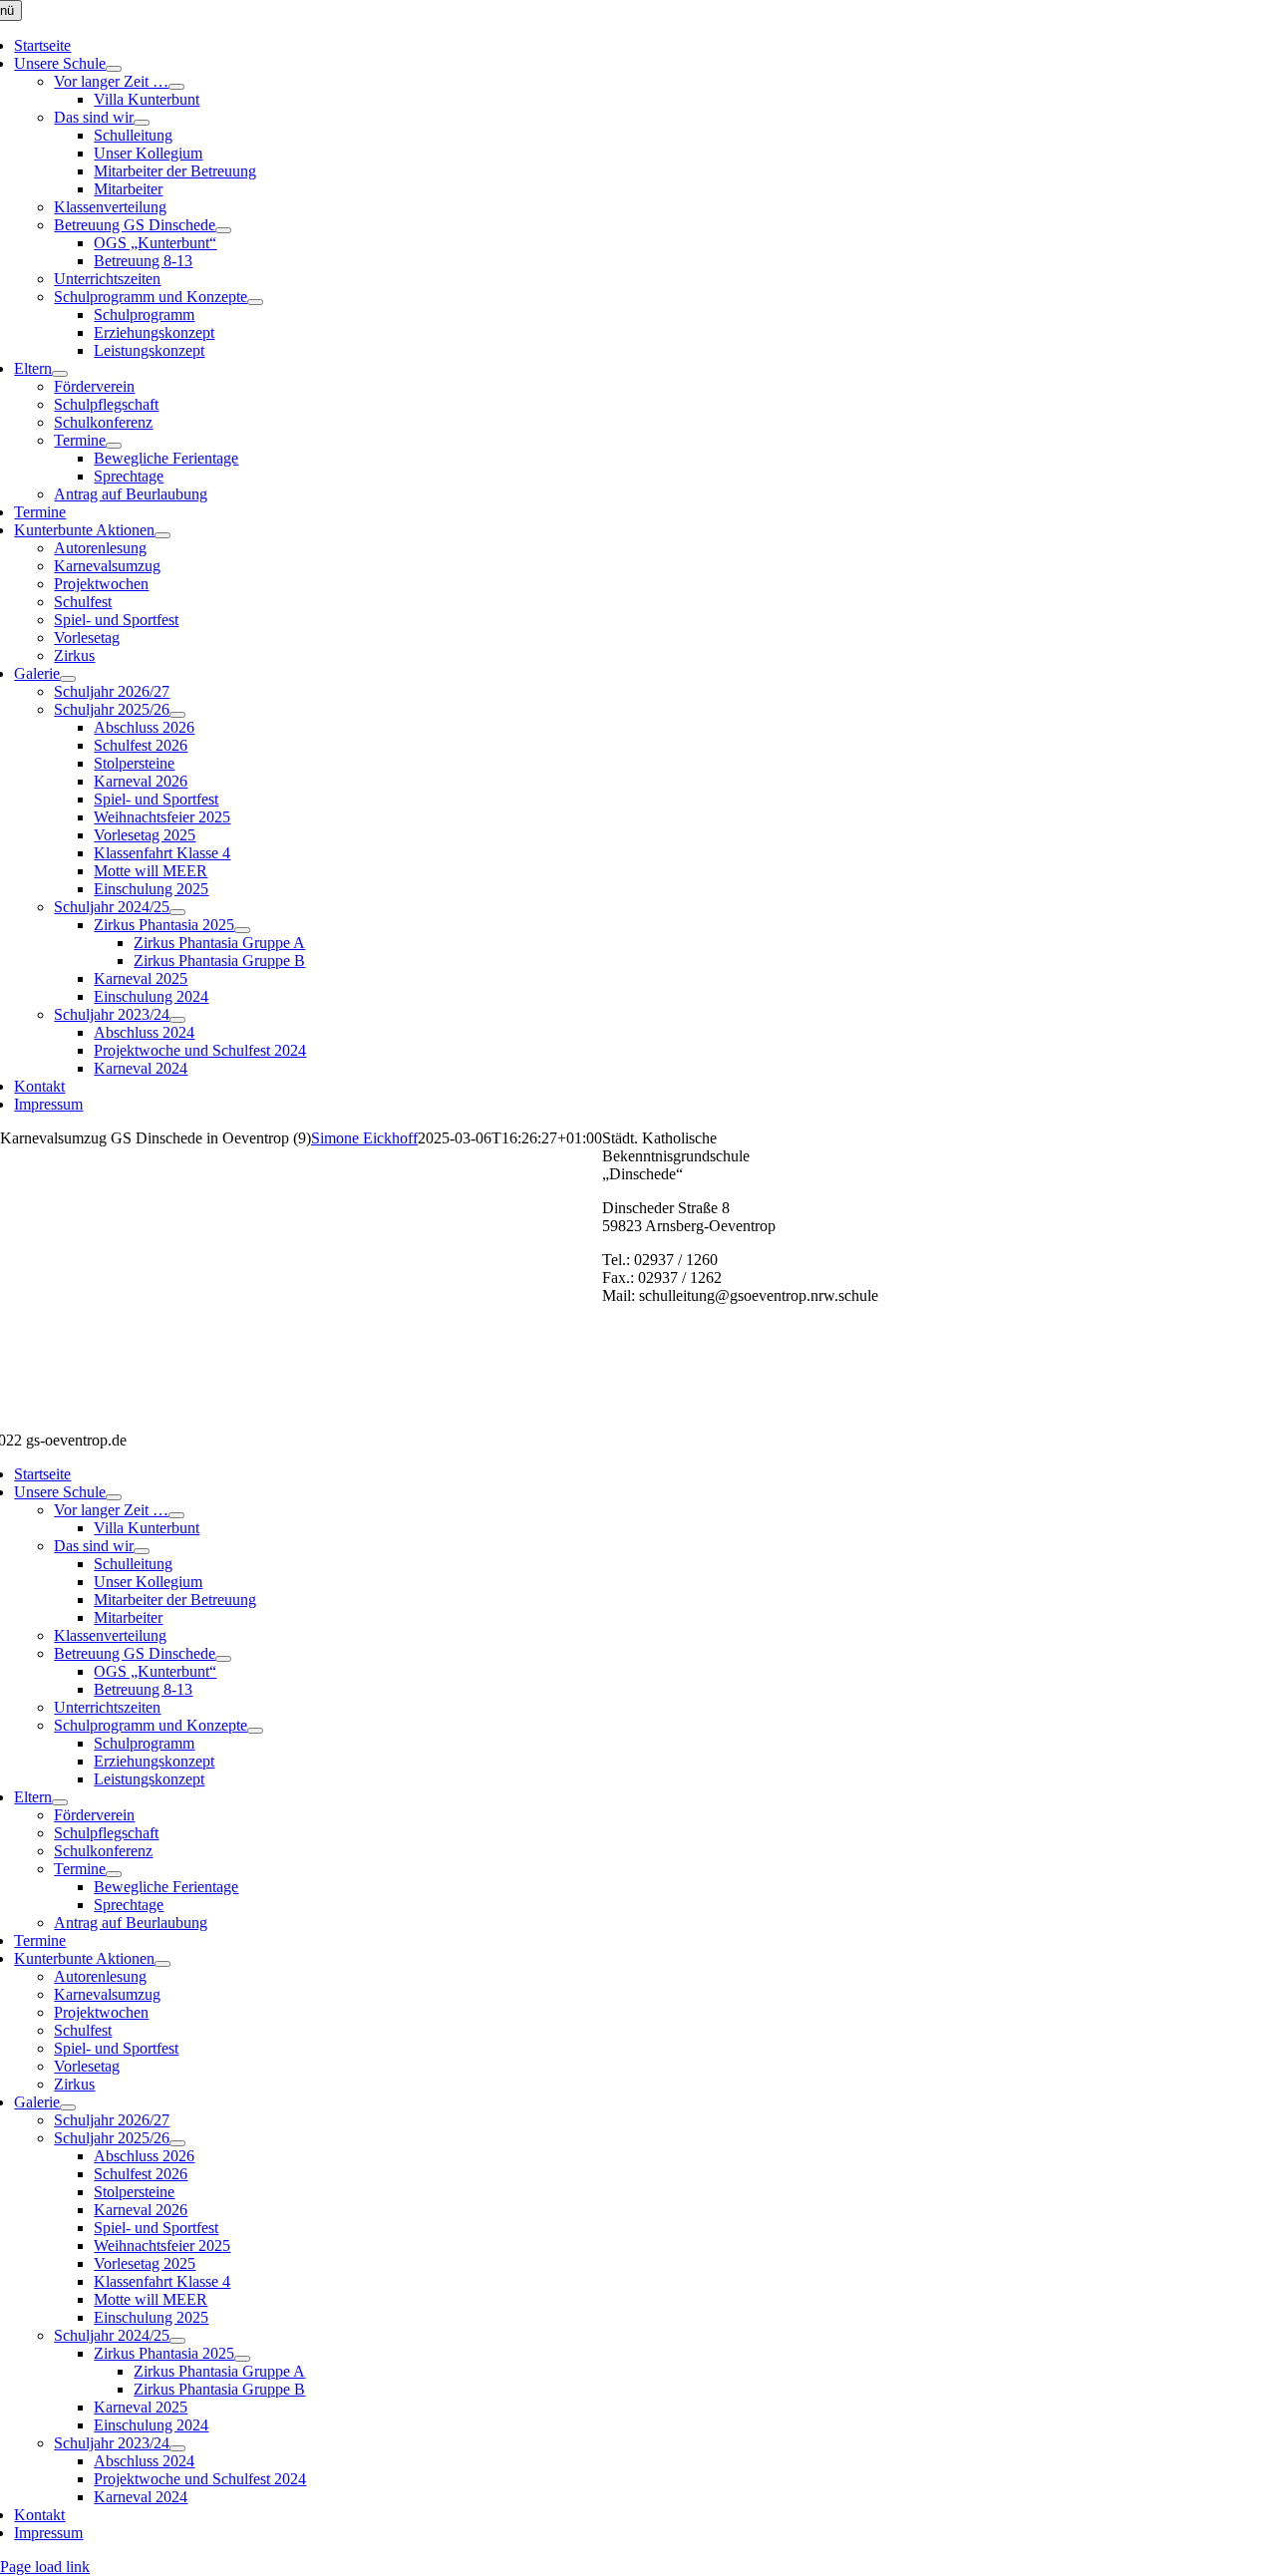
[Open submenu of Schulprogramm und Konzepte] (255, 302)
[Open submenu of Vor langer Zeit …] (176, 87)
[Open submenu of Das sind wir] (142, 123)
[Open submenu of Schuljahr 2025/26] (177, 715)
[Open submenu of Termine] (114, 446)
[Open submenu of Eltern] (60, 374)
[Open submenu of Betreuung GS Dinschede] (223, 230)
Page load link (45, 2567)
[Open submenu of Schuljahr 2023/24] (177, 1020)
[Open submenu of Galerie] (68, 679)
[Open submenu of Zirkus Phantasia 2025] (242, 930)
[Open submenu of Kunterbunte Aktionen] (162, 535)
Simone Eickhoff (364, 1138)
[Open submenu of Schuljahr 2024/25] (177, 912)
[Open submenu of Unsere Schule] (114, 69)
